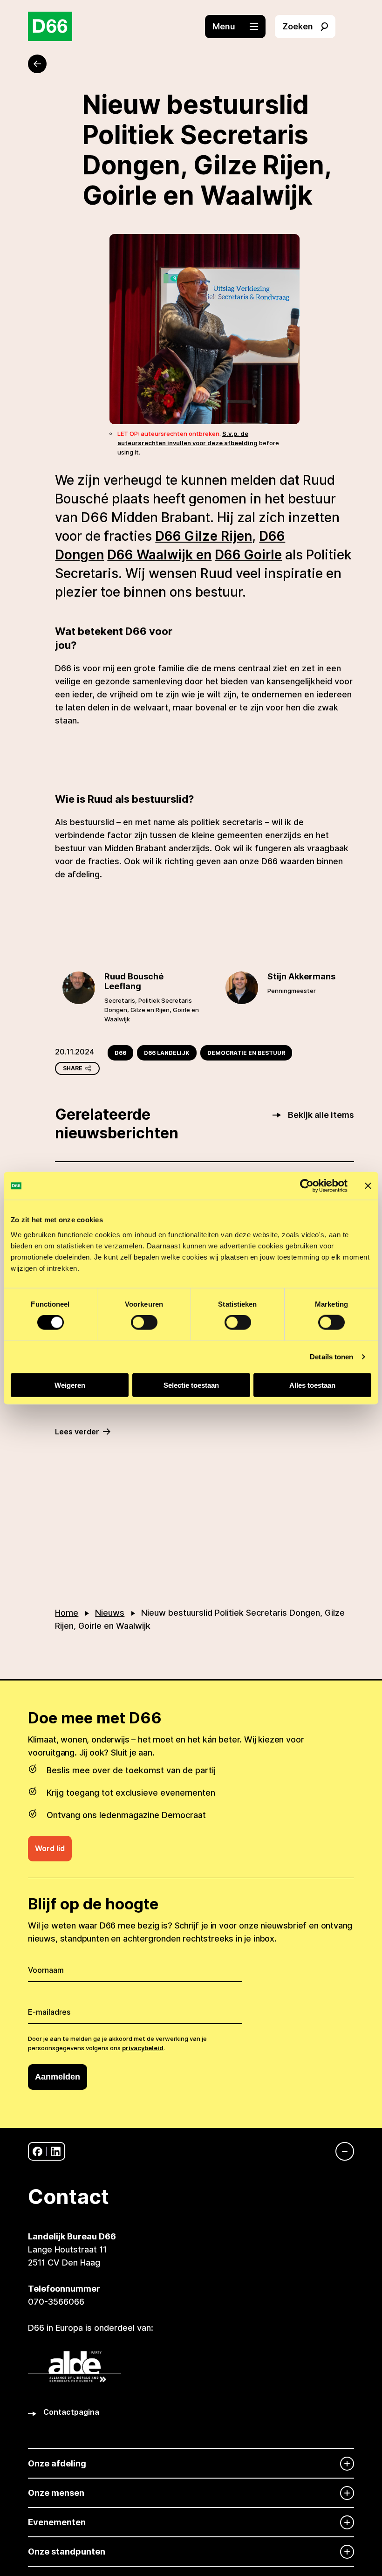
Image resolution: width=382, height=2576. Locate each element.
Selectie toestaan (191, 1385)
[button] (240, 27)
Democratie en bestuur (246, 1053)
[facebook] (38, 2152)
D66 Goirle (248, 555)
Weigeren (70, 1385)
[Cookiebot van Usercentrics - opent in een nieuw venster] (307, 1186)
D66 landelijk (167, 1053)
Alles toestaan (312, 1385)
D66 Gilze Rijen (204, 536)
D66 (120, 1053)
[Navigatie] (340, 2151)
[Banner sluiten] (368, 1186)
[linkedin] (56, 2152)
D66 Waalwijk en (159, 555)
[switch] (144, 1322)
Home (67, 1613)
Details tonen (331, 1357)
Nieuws (110, 1613)
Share (73, 1068)
